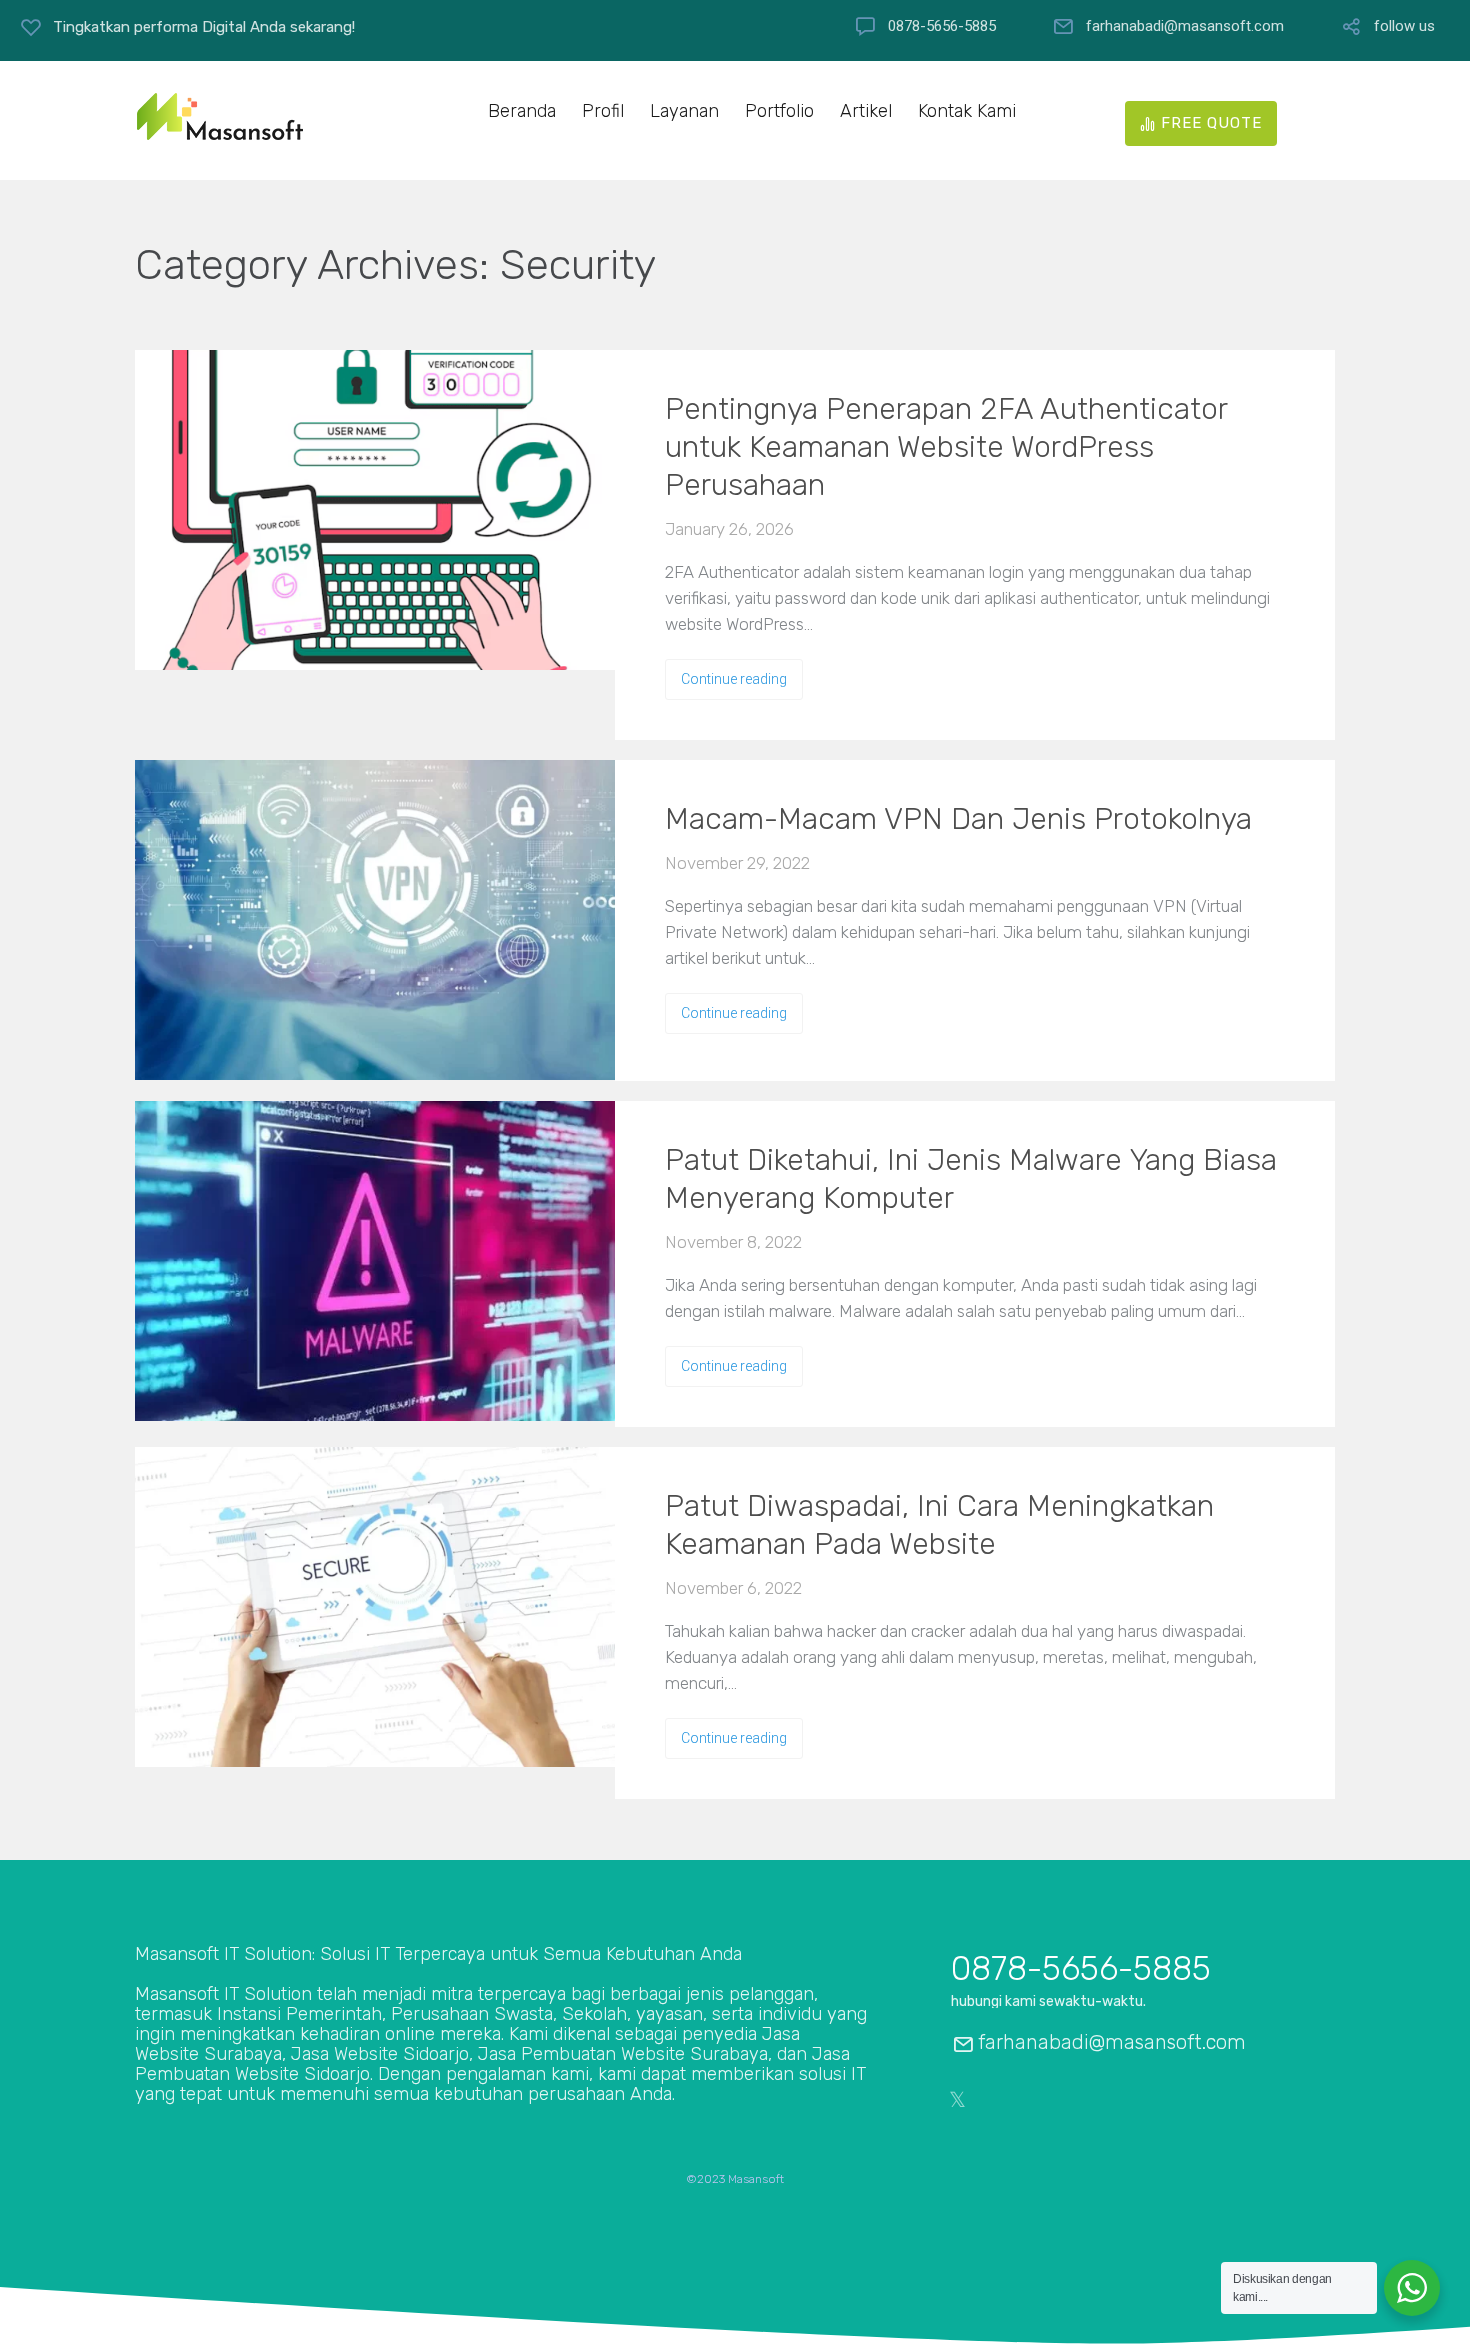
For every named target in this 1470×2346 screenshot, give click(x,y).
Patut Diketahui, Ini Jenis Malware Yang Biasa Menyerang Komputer (971, 1179)
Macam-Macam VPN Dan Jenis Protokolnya (958, 819)
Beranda (522, 111)
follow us (1404, 26)
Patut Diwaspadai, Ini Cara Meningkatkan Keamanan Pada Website (939, 1525)
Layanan (684, 111)
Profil (603, 111)
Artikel (866, 111)
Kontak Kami (967, 111)
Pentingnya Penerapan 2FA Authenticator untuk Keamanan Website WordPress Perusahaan (946, 447)
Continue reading (734, 679)
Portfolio (779, 111)
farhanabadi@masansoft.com (1185, 26)
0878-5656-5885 (942, 26)
